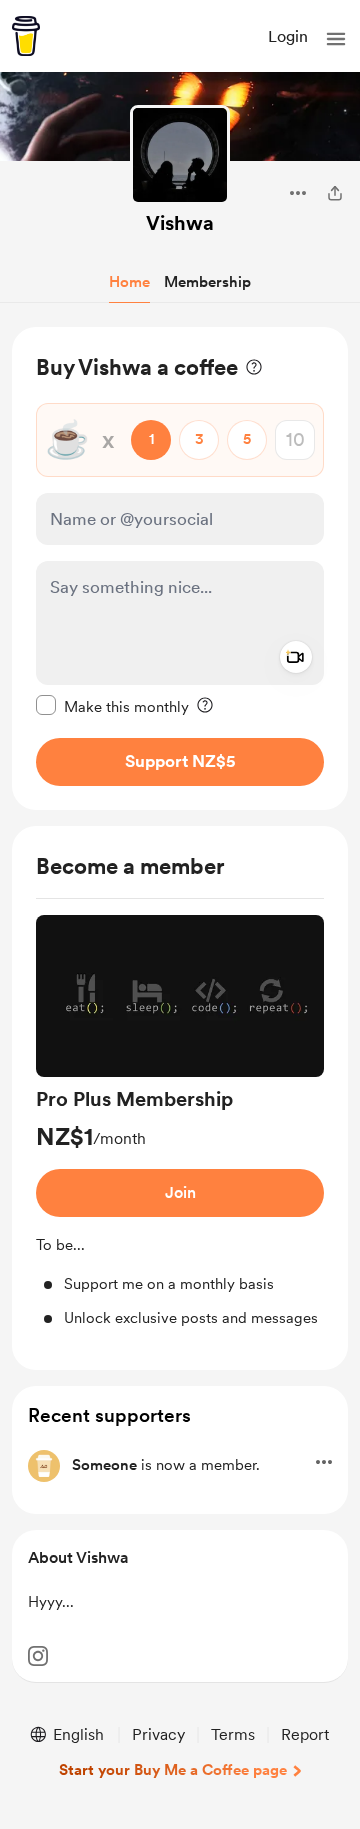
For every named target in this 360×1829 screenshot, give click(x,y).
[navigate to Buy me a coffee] (26, 36)
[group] (180, 1122)
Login (288, 36)
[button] (336, 39)
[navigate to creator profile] (180, 155)
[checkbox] (112, 706)
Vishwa (180, 223)
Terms (233, 1734)
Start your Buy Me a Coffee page (173, 1770)
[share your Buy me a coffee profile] (335, 193)
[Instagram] (38, 1656)
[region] (180, 568)
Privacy (158, 1734)
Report (305, 1734)
